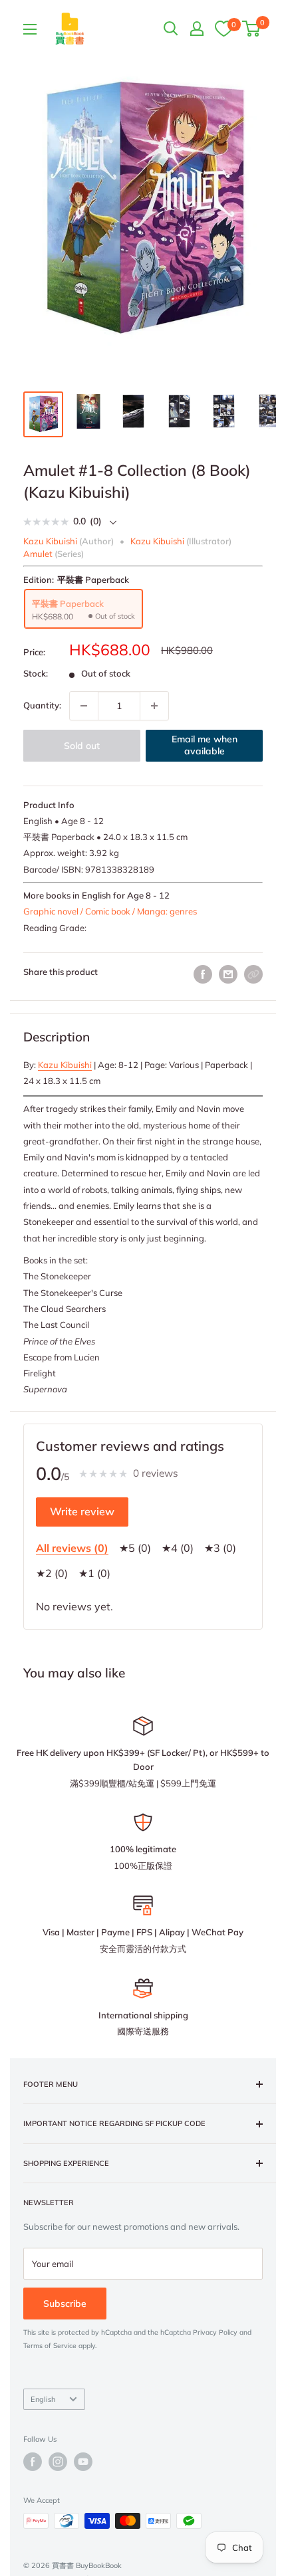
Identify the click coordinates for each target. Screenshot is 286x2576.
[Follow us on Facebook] (33, 2462)
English (43, 2399)
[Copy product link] (253, 974)
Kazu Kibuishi (65, 1065)
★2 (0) (52, 1573)
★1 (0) (94, 1573)
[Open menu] (30, 29)
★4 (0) (178, 1548)
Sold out (82, 746)
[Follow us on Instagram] (58, 2462)
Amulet (38, 554)
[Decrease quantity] (84, 706)
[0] (223, 28)
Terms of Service (50, 2346)
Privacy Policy (215, 2332)
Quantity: (42, 705)
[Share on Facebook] (203, 974)
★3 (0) (220, 1548)
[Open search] (171, 29)
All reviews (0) (72, 1548)
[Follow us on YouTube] (83, 2462)
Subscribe (65, 2304)
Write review (82, 1511)
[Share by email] (228, 974)
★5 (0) (135, 1548)
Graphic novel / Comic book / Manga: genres (110, 911)
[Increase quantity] (154, 706)
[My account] (197, 29)
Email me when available (205, 745)
